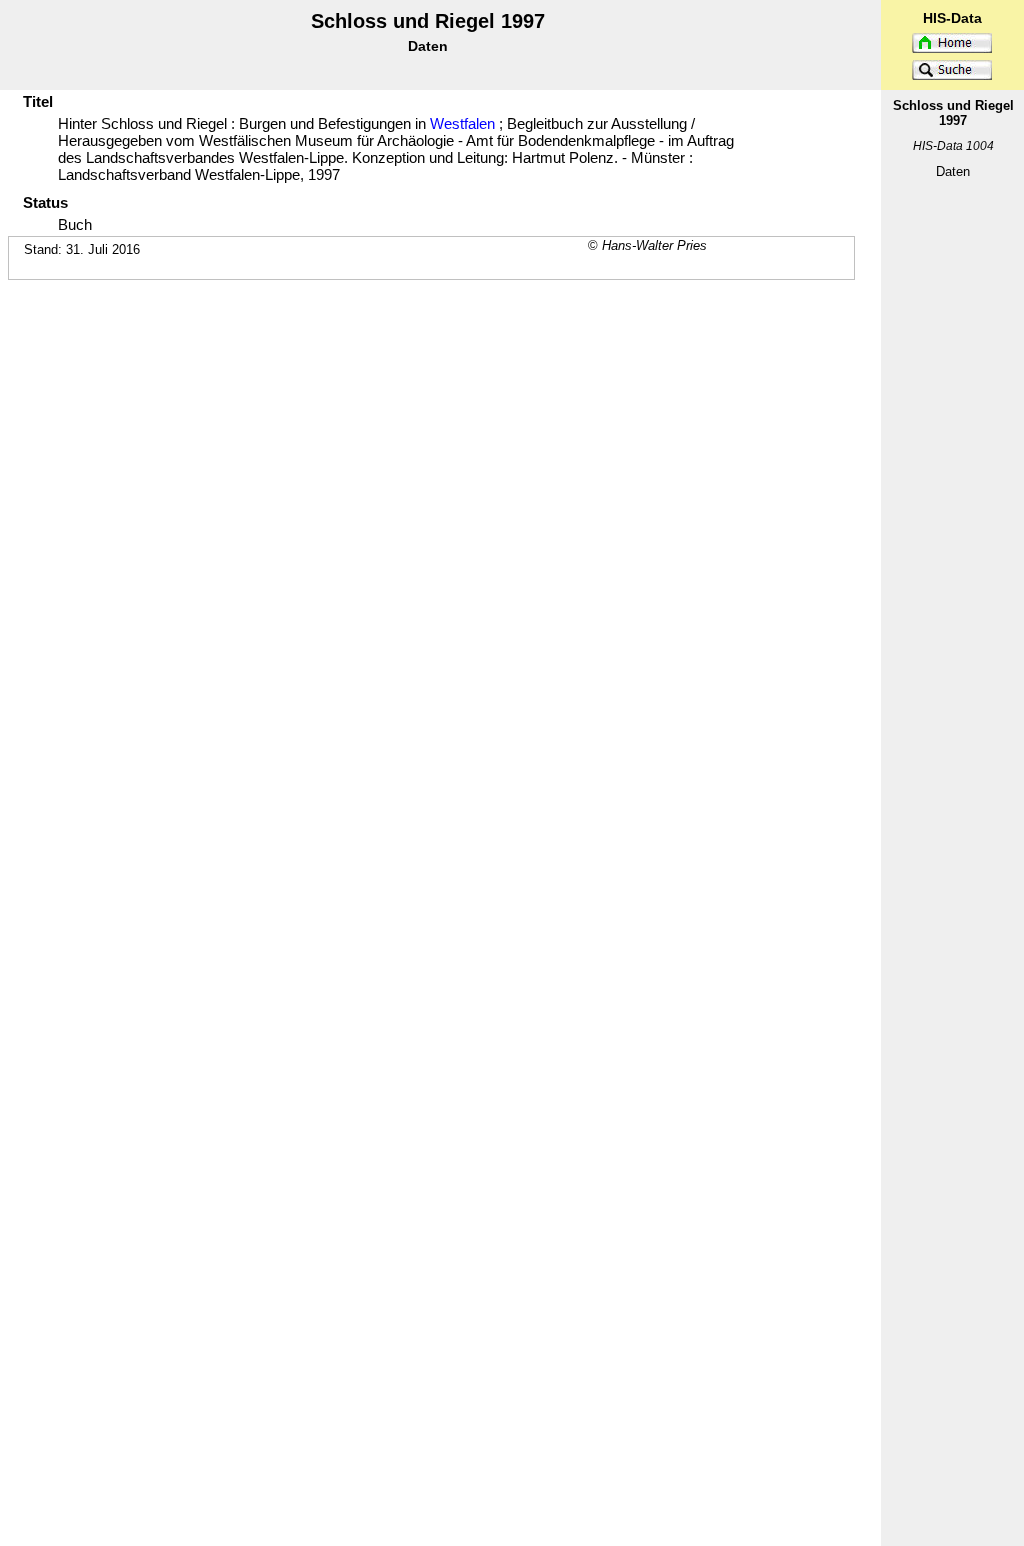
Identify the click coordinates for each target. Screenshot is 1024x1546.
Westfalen (462, 123)
